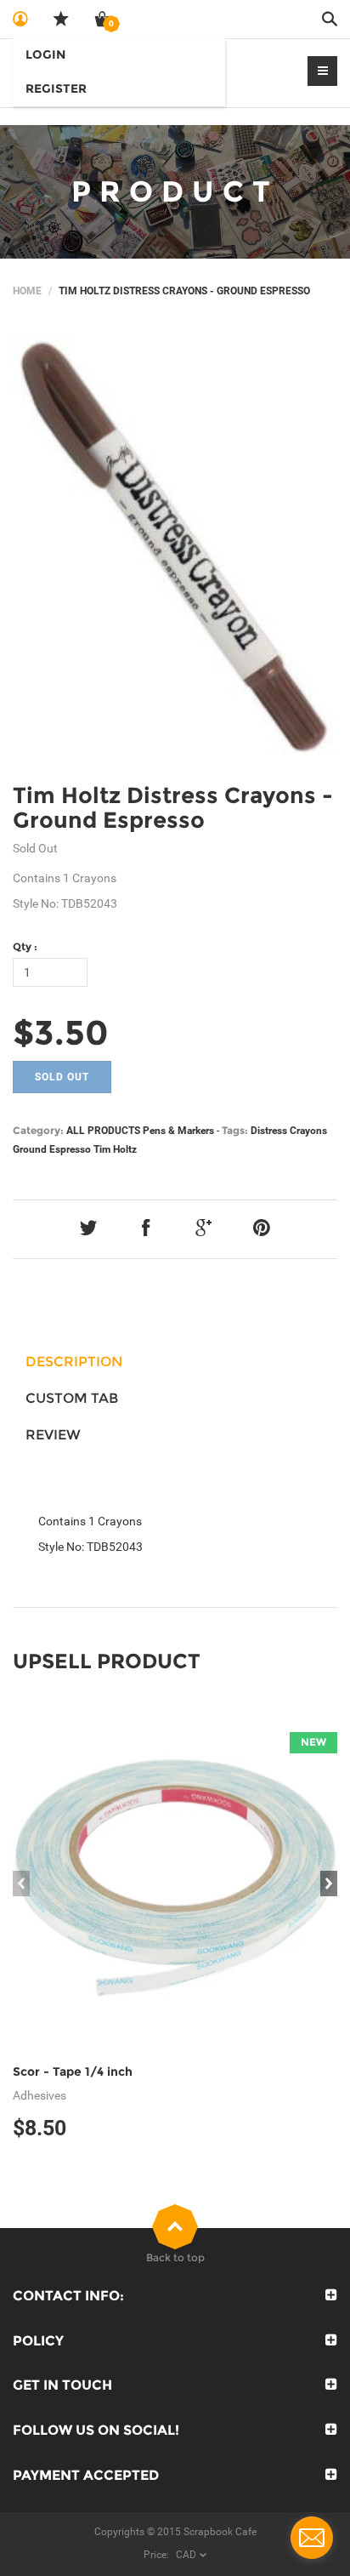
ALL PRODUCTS (103, 1131)
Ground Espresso (52, 1149)
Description (74, 1362)
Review (53, 1435)
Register (56, 88)
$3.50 (61, 1032)
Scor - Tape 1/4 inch (73, 2072)
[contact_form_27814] (312, 2538)
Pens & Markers (178, 1131)
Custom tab (72, 1398)
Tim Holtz (115, 1149)
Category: (38, 1130)
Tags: (235, 1130)
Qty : (25, 946)
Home (27, 291)
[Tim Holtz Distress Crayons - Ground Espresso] (175, 546)
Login (45, 54)
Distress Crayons (289, 1131)
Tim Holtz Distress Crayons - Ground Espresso (173, 808)
